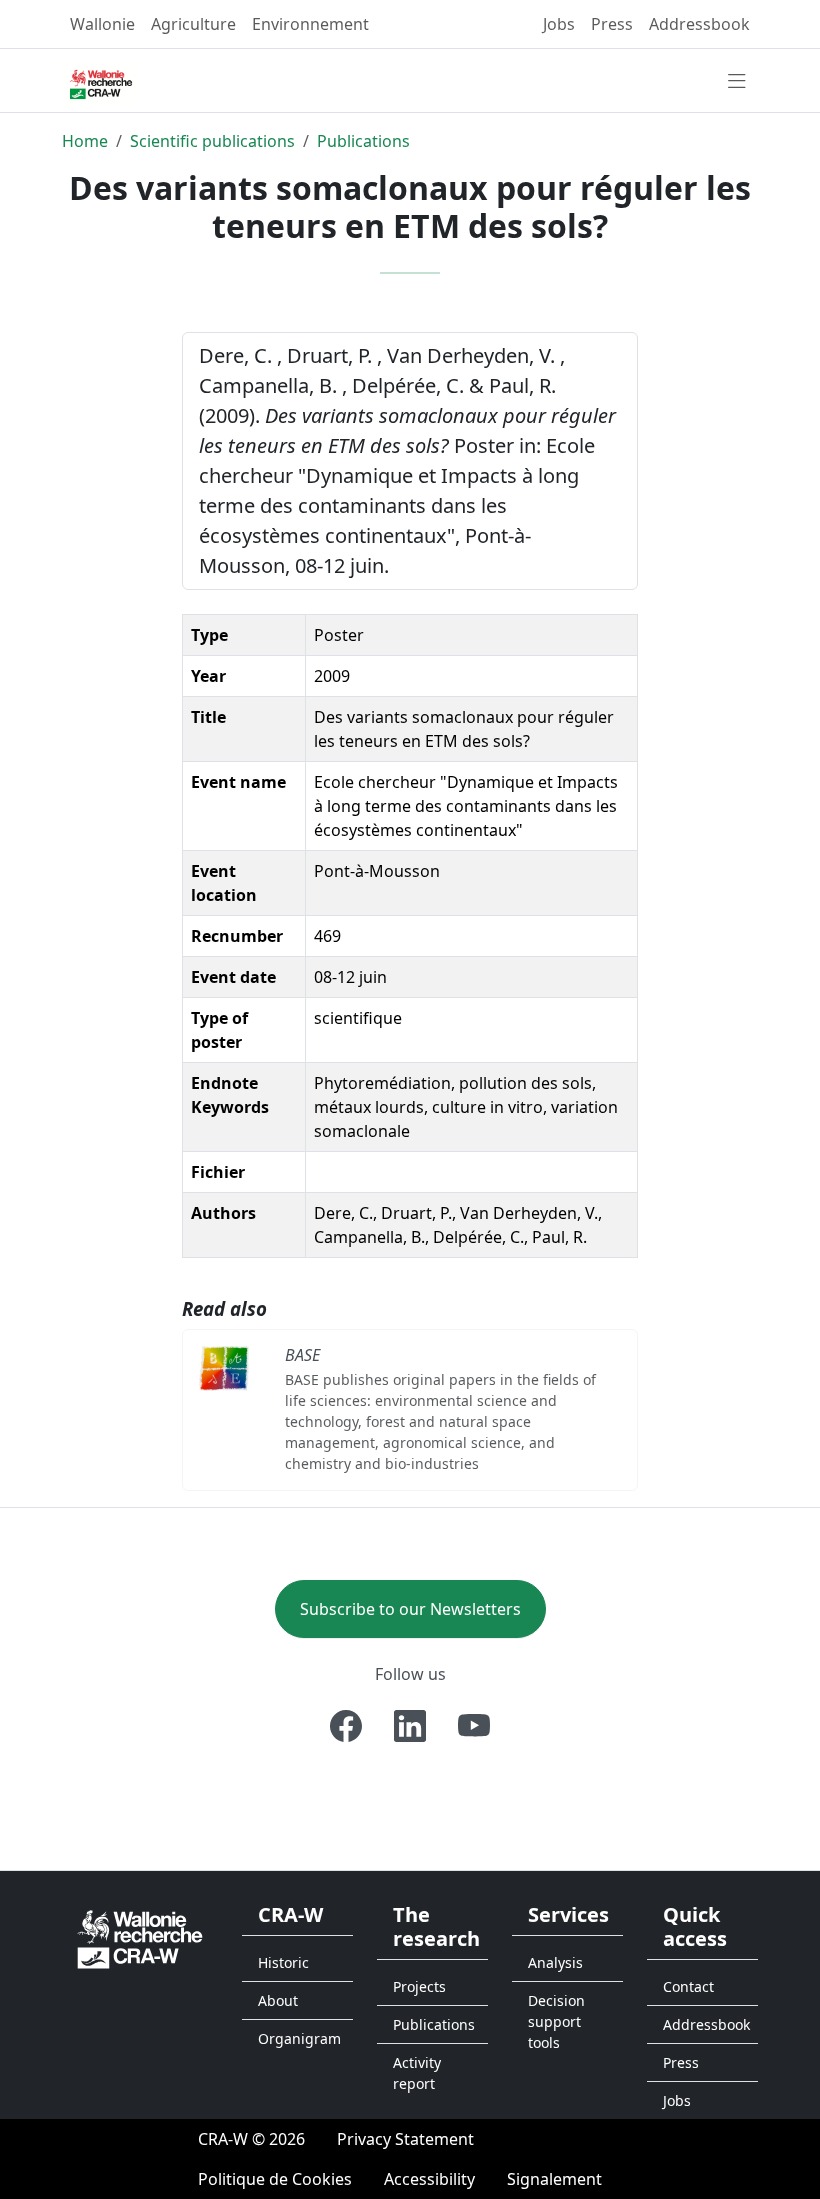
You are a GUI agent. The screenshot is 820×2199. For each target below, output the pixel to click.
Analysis (555, 1962)
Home (85, 141)
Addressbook (699, 24)
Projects (419, 1986)
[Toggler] (737, 82)
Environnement (310, 24)
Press (612, 24)
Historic (283, 1962)
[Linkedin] (410, 1726)
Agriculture (193, 24)
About (278, 2000)
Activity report (417, 2073)
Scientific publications (212, 141)
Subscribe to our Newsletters (410, 1609)
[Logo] (140, 1937)
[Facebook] (346, 1726)
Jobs (559, 24)
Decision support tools (556, 2021)
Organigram (299, 2038)
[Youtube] (474, 1726)
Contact (688, 1986)
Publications (363, 141)
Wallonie (102, 24)
